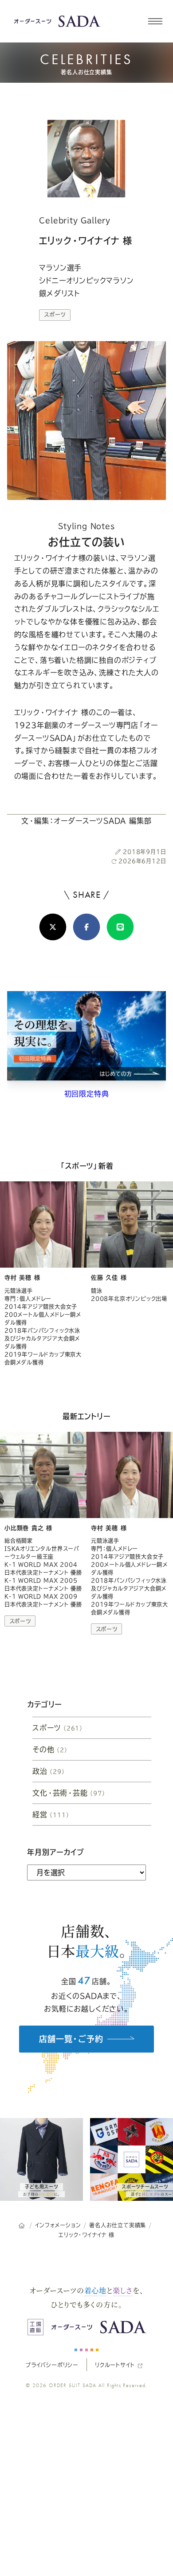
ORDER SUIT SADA (73, 2385)
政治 (49, 1771)
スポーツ (55, 315)
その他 (50, 1749)
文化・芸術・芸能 (69, 1793)
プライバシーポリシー (52, 2365)
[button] (155, 21)
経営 (51, 1815)
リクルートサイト (115, 2365)
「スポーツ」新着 (86, 1166)
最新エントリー (86, 1416)
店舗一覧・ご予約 (71, 2039)
